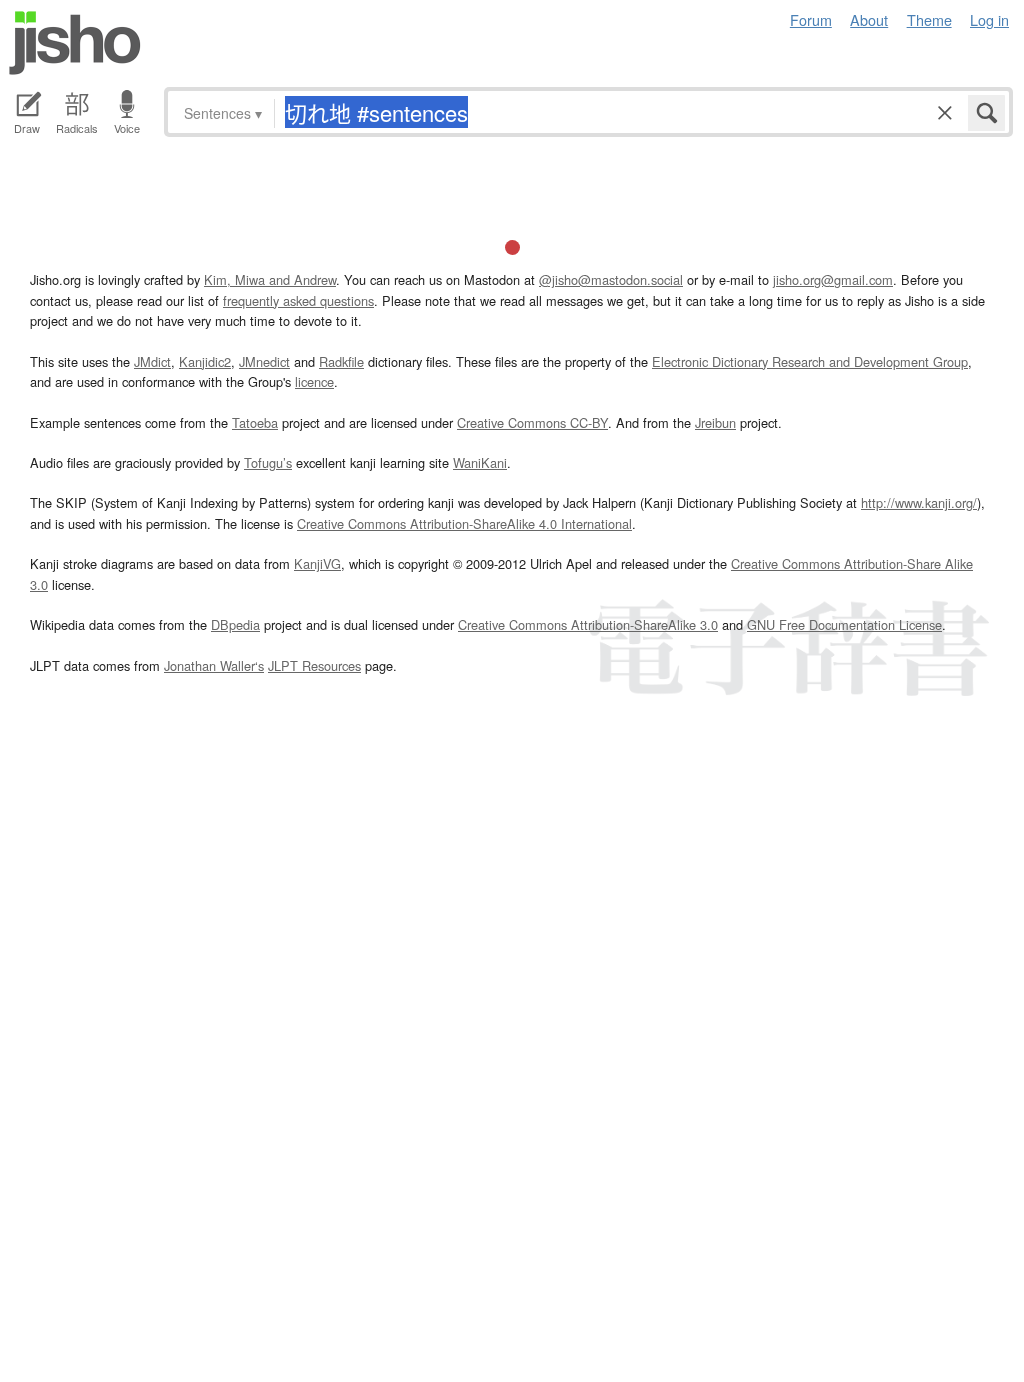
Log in (989, 19)
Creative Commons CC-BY (532, 422)
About (869, 19)
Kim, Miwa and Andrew (270, 279)
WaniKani (480, 462)
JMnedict (264, 361)
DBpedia (235, 624)
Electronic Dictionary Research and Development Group (810, 361)
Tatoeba (255, 422)
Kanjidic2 (205, 361)
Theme (929, 19)
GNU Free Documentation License (844, 624)
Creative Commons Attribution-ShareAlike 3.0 (588, 624)
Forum (811, 19)
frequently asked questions (298, 300)
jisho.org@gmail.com (833, 279)
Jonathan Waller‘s (214, 665)
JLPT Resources (314, 665)
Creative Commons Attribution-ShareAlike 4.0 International (464, 523)
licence (314, 381)
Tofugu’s (268, 462)
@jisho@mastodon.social (611, 279)
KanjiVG (317, 563)
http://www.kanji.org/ (919, 502)
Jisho (75, 43)
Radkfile (341, 361)
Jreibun (715, 422)
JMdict (152, 361)
